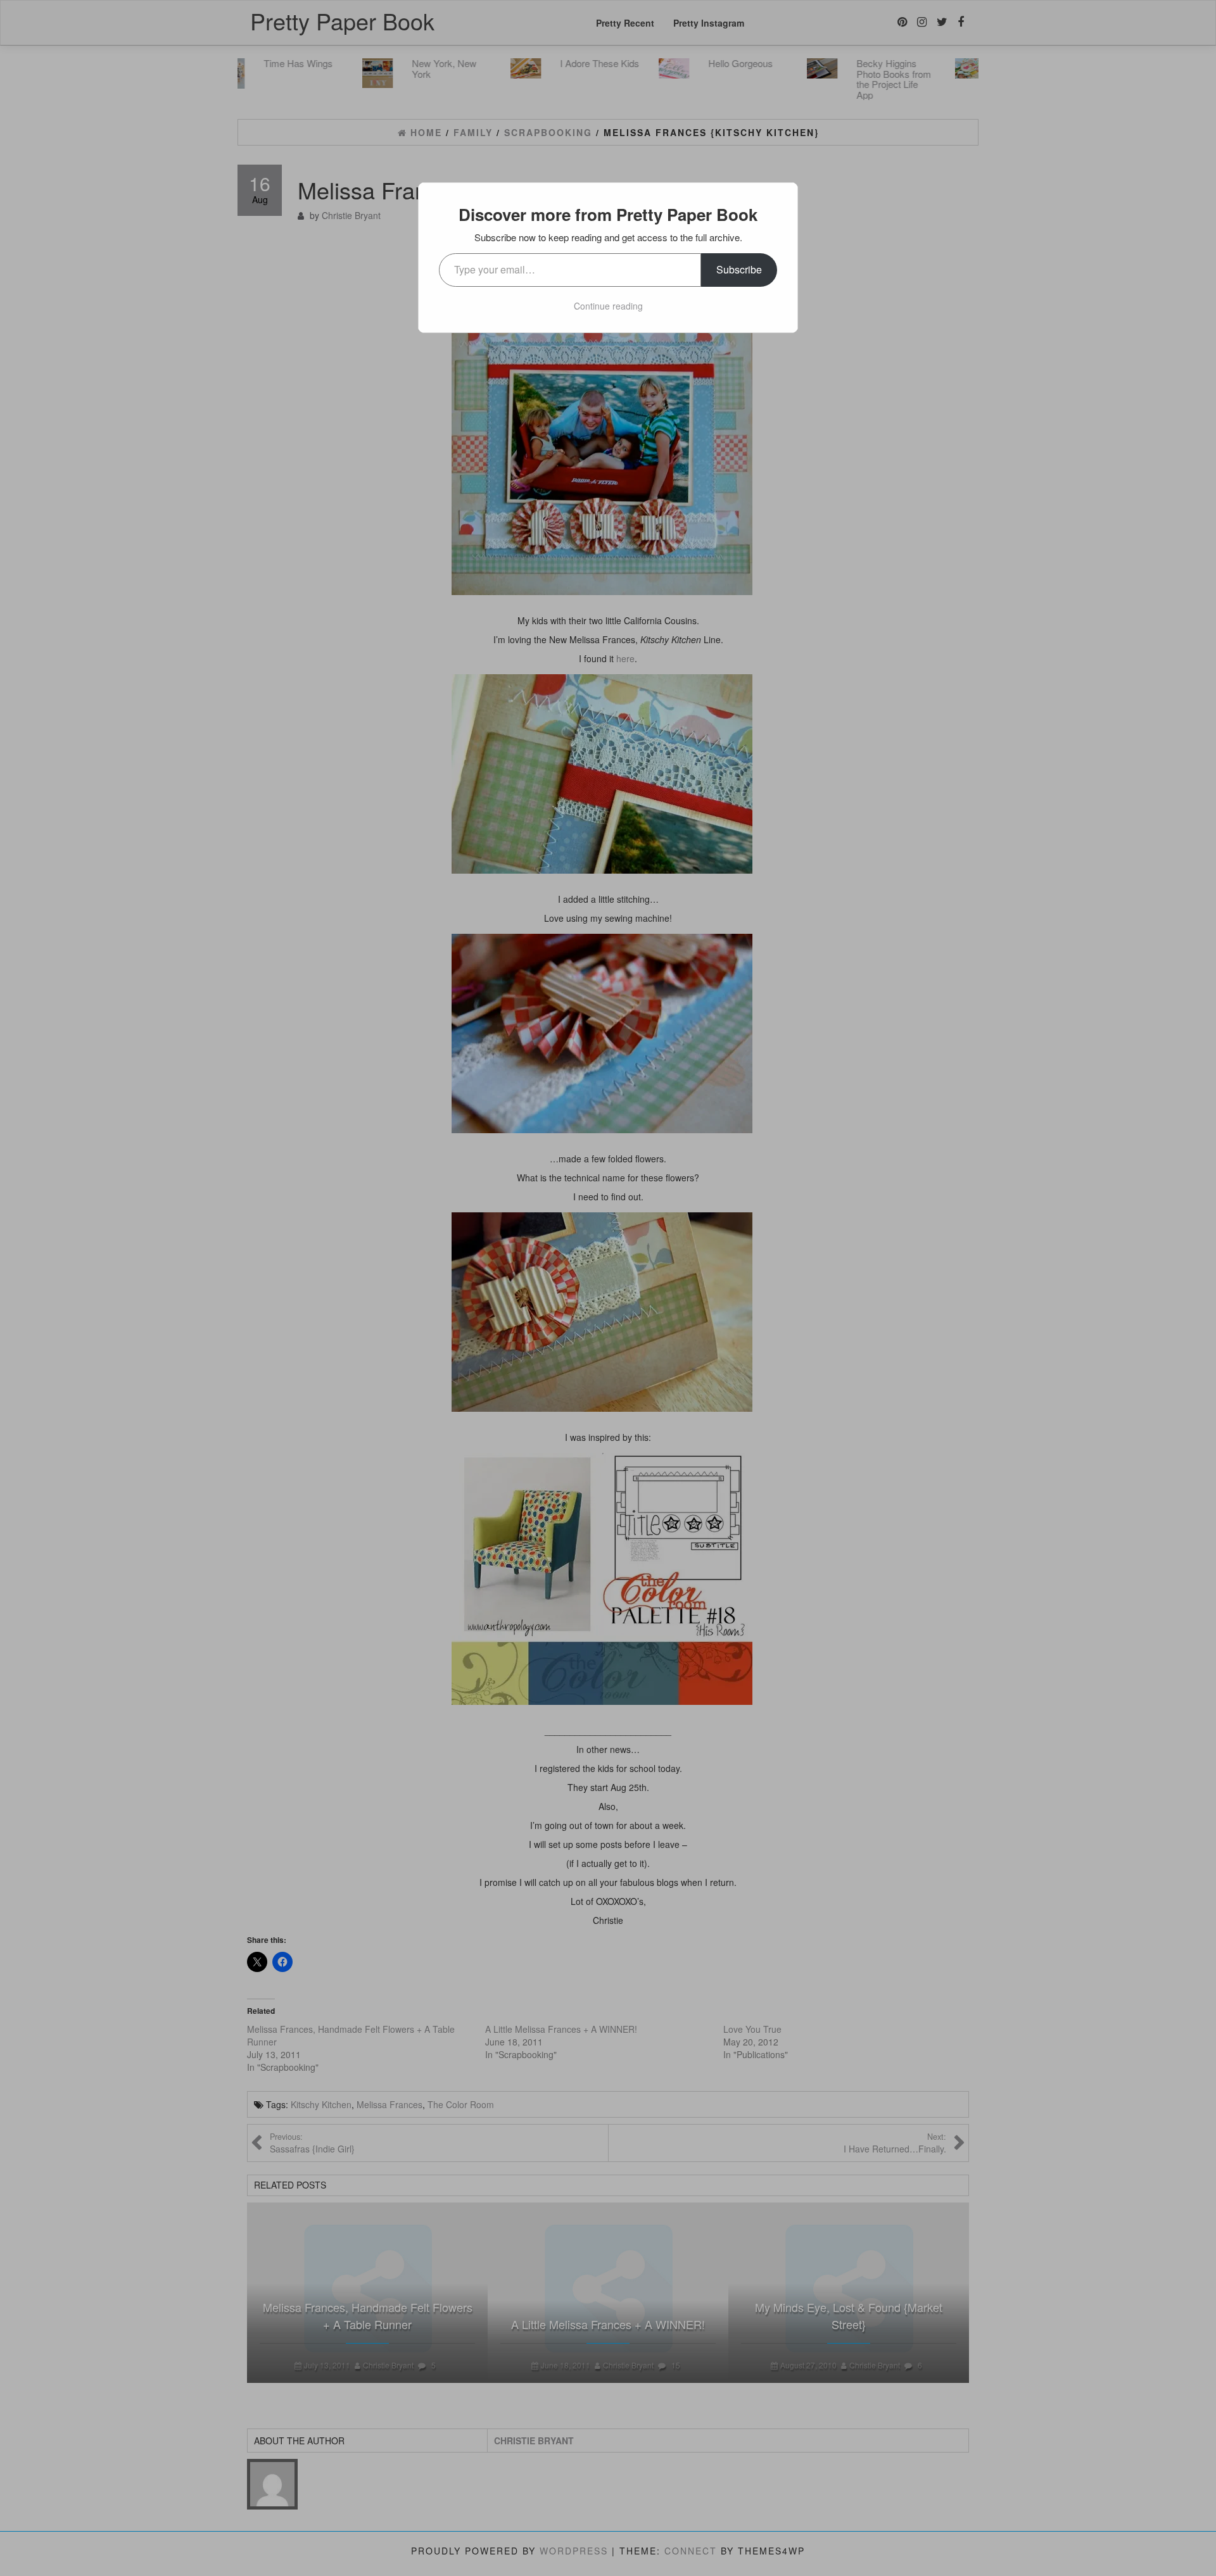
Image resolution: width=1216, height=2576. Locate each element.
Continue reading (608, 306)
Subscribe (739, 269)
